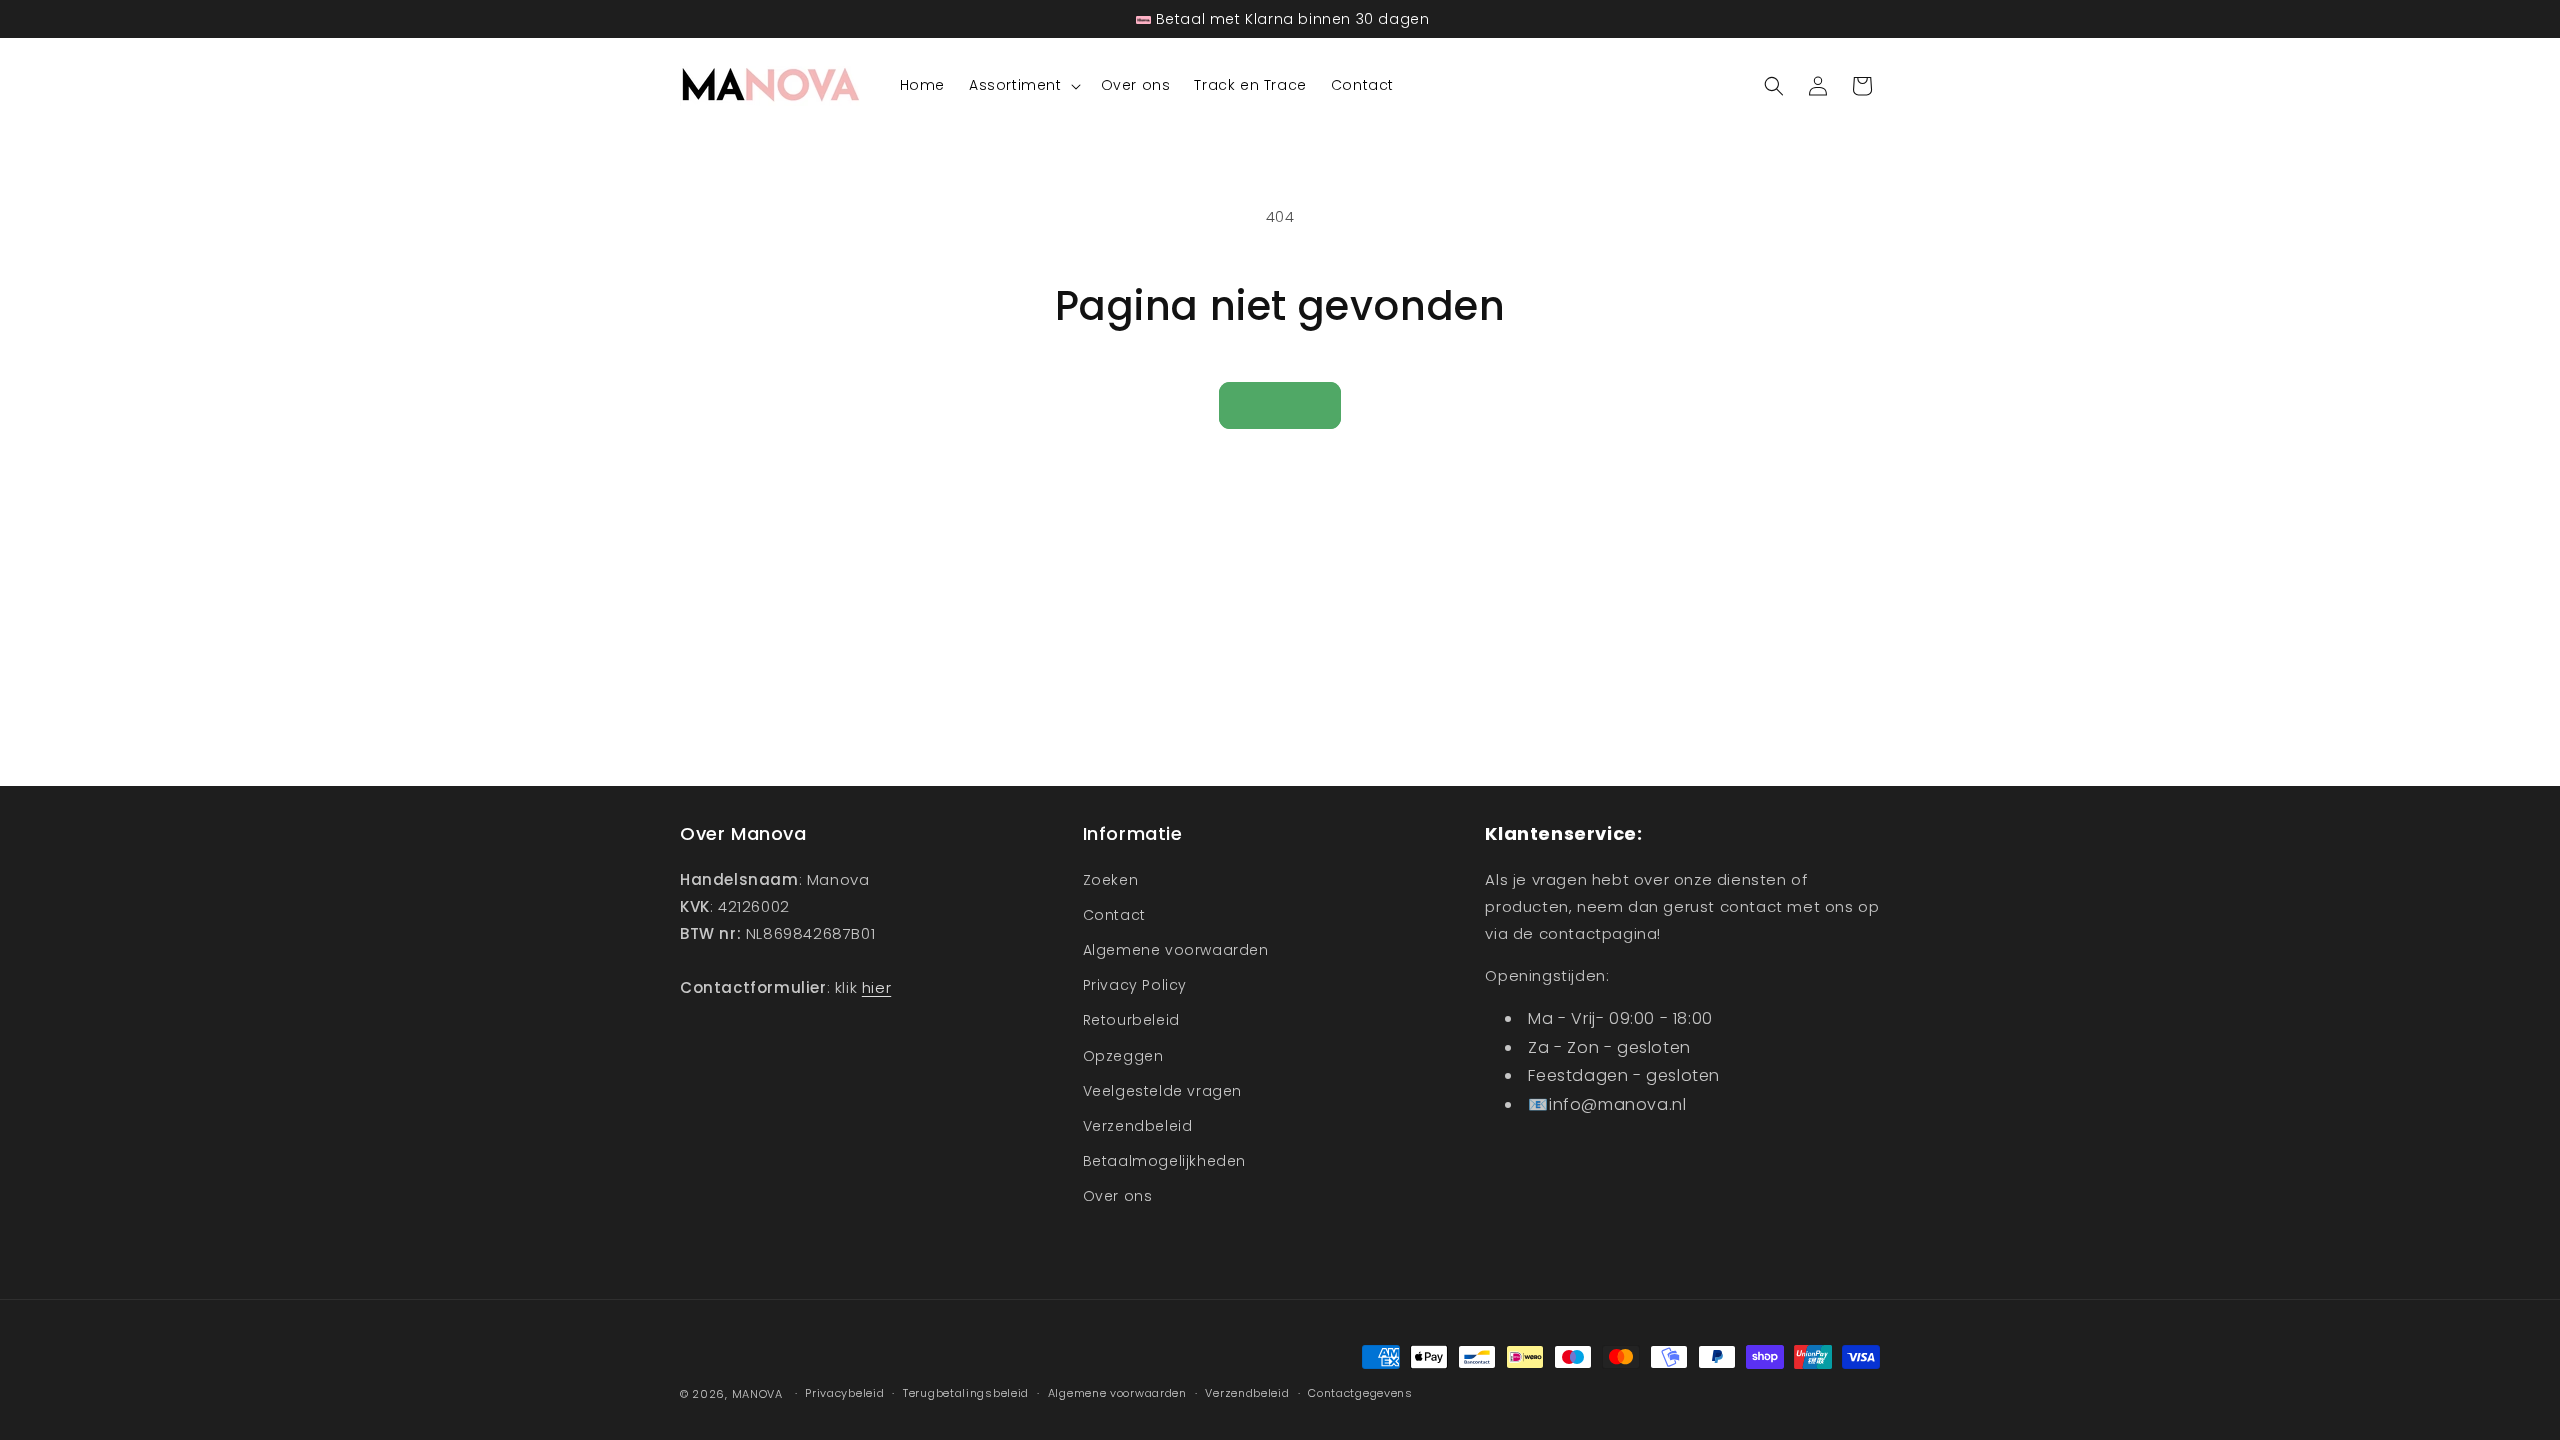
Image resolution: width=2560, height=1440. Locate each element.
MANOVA (757, 1394)
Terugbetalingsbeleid (966, 1393)
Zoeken (1111, 880)
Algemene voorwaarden (1176, 950)
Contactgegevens (1360, 1393)
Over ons (1118, 1196)
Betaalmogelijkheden (1164, 1161)
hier (876, 987)
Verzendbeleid (1138, 1126)
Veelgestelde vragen (1162, 1091)
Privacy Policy (1135, 985)
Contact (1114, 915)
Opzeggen (1123, 1056)
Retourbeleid (1131, 1020)
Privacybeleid (844, 1393)
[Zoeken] (1774, 86)
